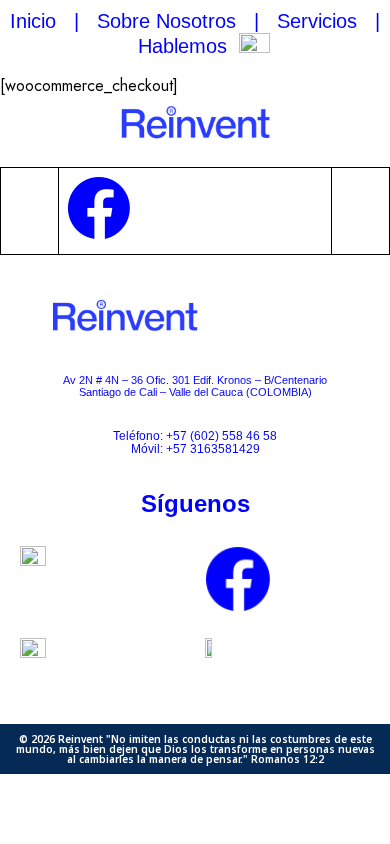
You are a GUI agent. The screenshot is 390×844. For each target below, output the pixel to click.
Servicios (317, 21)
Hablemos (182, 46)
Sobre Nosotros (166, 21)
